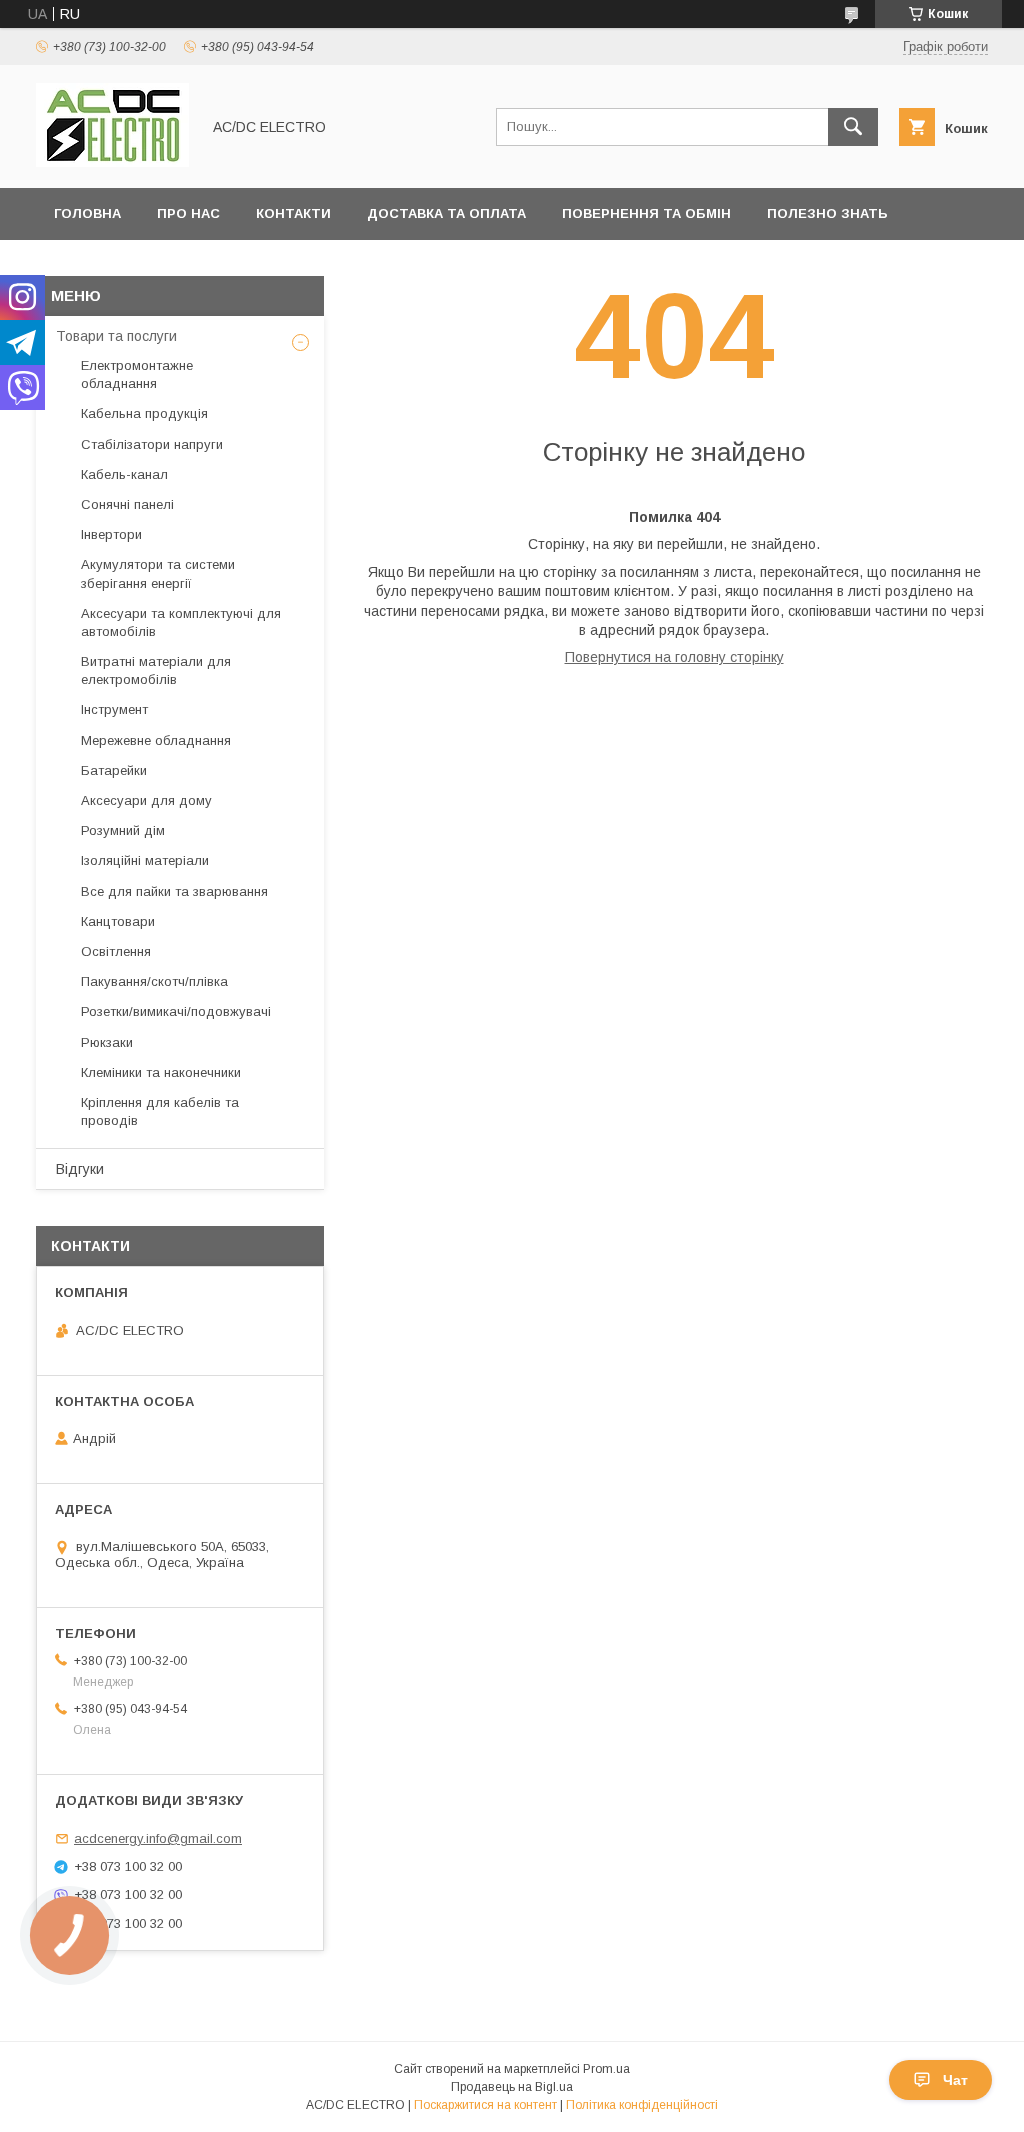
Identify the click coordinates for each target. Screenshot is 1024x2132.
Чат (955, 2080)
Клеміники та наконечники (161, 1072)
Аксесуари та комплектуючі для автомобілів (181, 622)
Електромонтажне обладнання (137, 374)
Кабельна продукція (144, 413)
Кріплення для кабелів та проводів (160, 1111)
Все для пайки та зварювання (174, 891)
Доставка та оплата (446, 213)
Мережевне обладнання (156, 740)
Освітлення (116, 951)
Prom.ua (606, 2069)
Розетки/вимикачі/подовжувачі (176, 1011)
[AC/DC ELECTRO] (112, 162)
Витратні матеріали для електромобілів (156, 670)
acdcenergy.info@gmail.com (158, 1838)
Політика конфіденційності (642, 2105)
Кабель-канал (124, 474)
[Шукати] (853, 127)
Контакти (293, 213)
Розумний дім (123, 830)
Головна (87, 213)
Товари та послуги (116, 336)
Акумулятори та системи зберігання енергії (158, 573)
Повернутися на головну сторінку (674, 657)
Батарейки (114, 770)
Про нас (188, 213)
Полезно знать (827, 213)
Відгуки (80, 1169)
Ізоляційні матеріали (145, 860)
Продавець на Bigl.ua (512, 2087)
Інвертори (111, 534)
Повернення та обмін (646, 213)
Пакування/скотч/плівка (154, 981)
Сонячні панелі (127, 504)
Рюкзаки (107, 1042)
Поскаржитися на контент (485, 2105)
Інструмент (114, 709)
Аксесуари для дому (146, 800)
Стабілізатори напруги (152, 444)
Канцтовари (118, 921)
